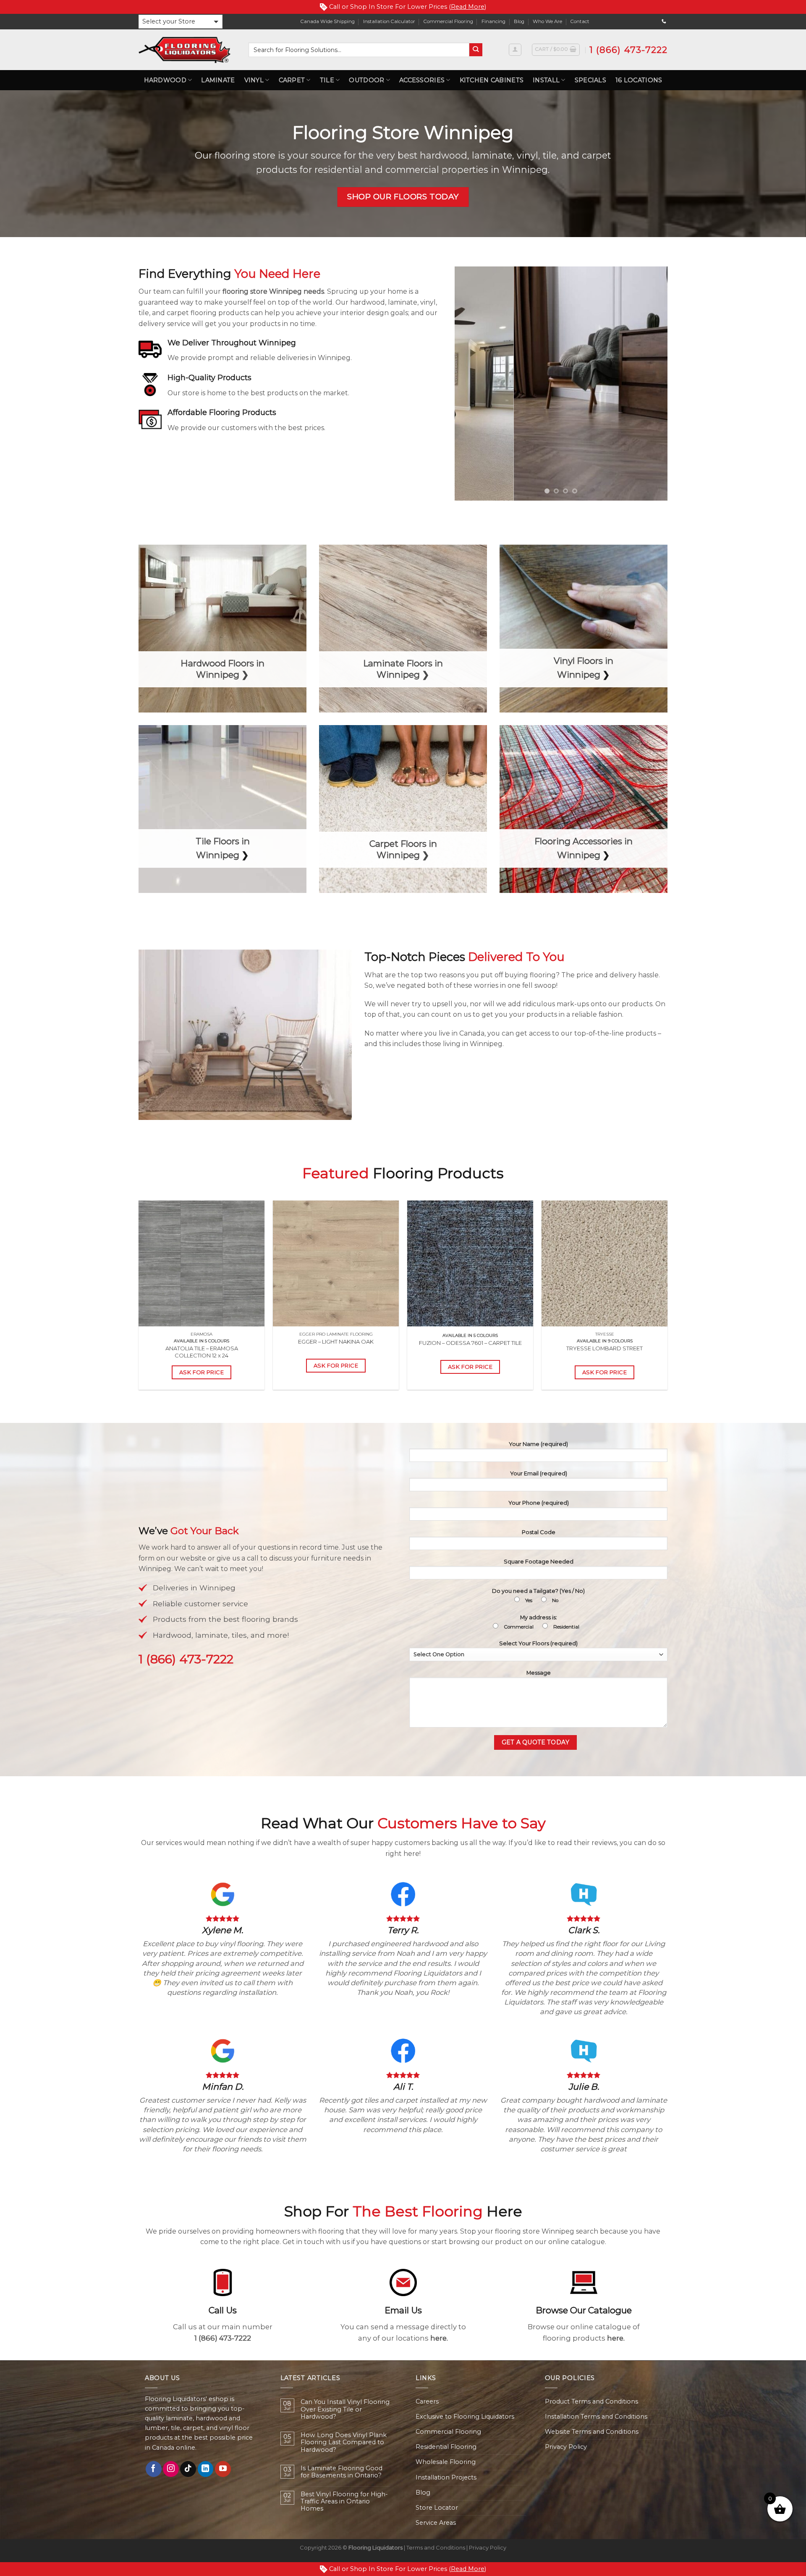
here (438, 2338)
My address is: (542, 1622)
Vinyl (254, 80)
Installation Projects (446, 2477)
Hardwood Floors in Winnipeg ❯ (222, 669)
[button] (181, 22)
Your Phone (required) (539, 1503)
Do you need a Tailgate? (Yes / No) (538, 1595)
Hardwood (165, 80)
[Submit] (476, 50)
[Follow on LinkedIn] (206, 2469)
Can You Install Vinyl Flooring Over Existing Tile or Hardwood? (345, 2409)
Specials (590, 80)
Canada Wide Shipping (328, 21)
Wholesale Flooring (446, 2462)
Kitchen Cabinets (492, 80)
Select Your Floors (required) (538, 1643)
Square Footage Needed (539, 1561)
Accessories (422, 80)
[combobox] (359, 50)
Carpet (292, 80)
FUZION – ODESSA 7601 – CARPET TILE (470, 1343)
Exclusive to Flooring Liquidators (465, 2417)
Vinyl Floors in (584, 661)
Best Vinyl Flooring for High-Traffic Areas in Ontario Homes (344, 2502)
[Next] (653, 384)
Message (539, 1673)
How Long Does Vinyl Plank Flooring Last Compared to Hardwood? (344, 2443)
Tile (327, 80)
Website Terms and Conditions (592, 2432)
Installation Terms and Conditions (596, 2417)
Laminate (218, 80)
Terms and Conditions (436, 2547)
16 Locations (639, 80)
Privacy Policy (566, 2447)
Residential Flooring (446, 2447)
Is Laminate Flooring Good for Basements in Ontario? (342, 2472)
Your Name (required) (538, 1444)
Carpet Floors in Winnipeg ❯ (403, 849)
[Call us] (664, 21)
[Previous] (469, 384)
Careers (427, 2401)
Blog (519, 21)
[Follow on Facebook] (154, 2469)
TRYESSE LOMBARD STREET (604, 1348)
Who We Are (547, 21)
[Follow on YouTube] (223, 2469)
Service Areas (436, 2523)
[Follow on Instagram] (171, 2469)
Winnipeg (579, 675)
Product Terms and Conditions (591, 2401)
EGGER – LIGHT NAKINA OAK (336, 1342)
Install (546, 80)
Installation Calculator (389, 21)
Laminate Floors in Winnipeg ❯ (403, 669)
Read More (468, 7)
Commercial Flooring (448, 21)
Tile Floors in (223, 841)
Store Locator (437, 2508)
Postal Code (539, 1532)
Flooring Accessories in (584, 841)
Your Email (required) (539, 1473)
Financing (493, 21)
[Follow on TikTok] (188, 2469)
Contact (580, 21)
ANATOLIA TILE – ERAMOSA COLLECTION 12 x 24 (202, 1352)
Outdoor (366, 80)
